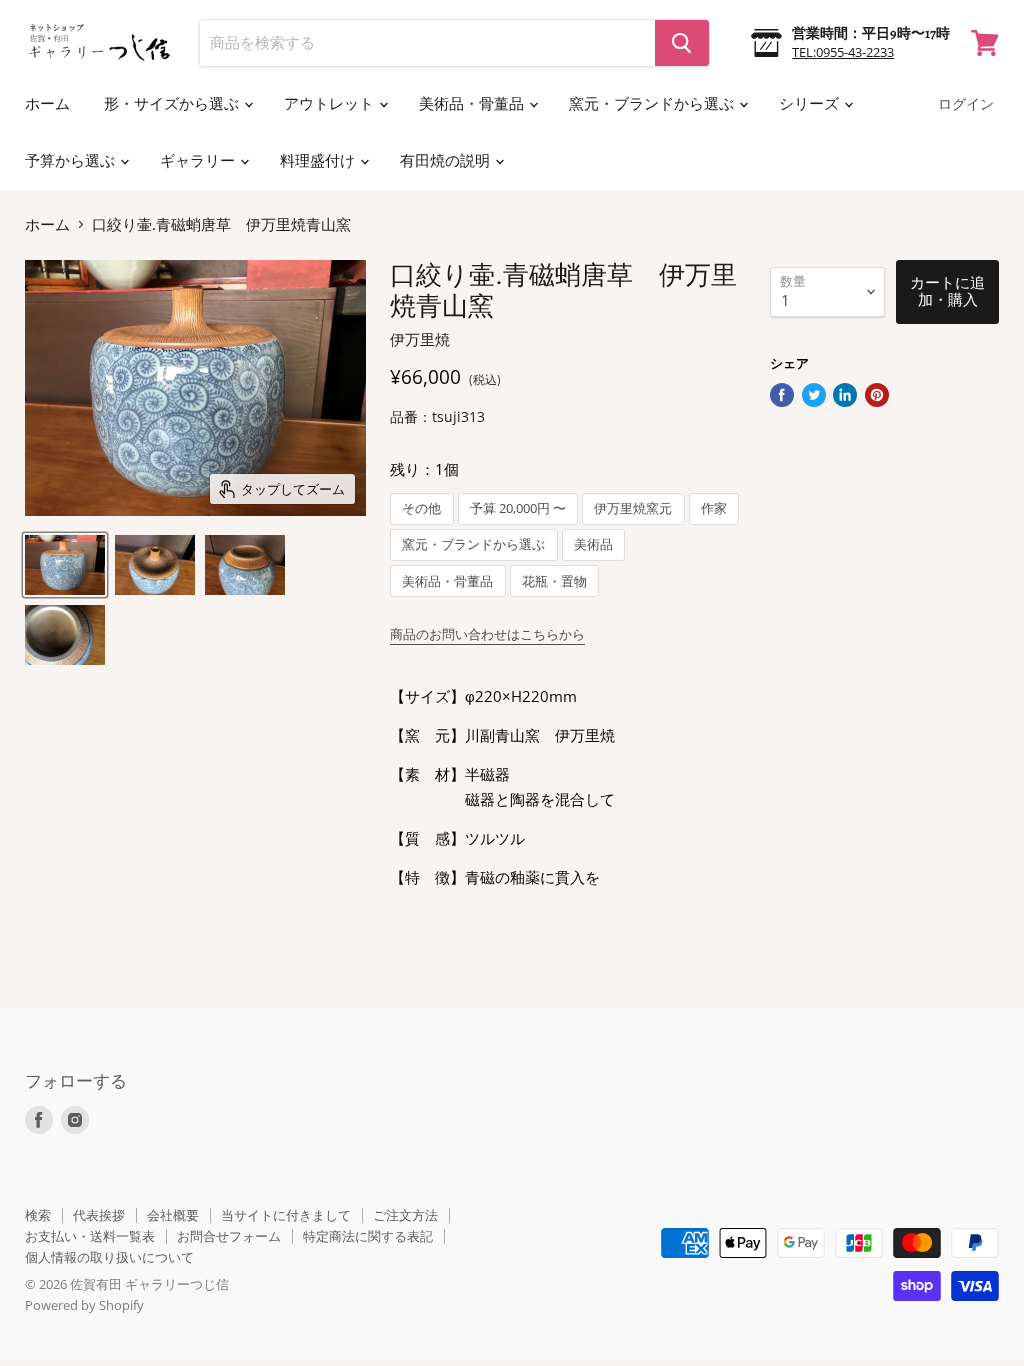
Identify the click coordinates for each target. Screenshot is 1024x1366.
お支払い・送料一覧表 (90, 1236)
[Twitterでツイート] (814, 395)
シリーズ (810, 104)
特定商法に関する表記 (368, 1236)
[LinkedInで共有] (845, 395)
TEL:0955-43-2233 (843, 52)
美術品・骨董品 (473, 104)
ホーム (47, 104)
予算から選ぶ (71, 161)
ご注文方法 (405, 1215)
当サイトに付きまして (286, 1215)
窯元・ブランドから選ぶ (653, 104)
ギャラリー (199, 161)
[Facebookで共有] (782, 395)
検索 (38, 1215)
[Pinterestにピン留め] (877, 395)
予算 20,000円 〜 (518, 508)
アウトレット (330, 104)
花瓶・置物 (554, 581)
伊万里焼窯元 (633, 508)
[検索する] (682, 43)
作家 (714, 508)
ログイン (966, 104)
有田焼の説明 (446, 161)
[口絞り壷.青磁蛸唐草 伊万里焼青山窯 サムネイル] (65, 565)
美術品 (593, 544)
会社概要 (173, 1215)
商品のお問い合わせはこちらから (487, 634)
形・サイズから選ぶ (173, 104)
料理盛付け (319, 161)
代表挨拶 (99, 1215)
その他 (421, 508)
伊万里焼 (420, 339)
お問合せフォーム (229, 1236)
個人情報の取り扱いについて (109, 1257)
